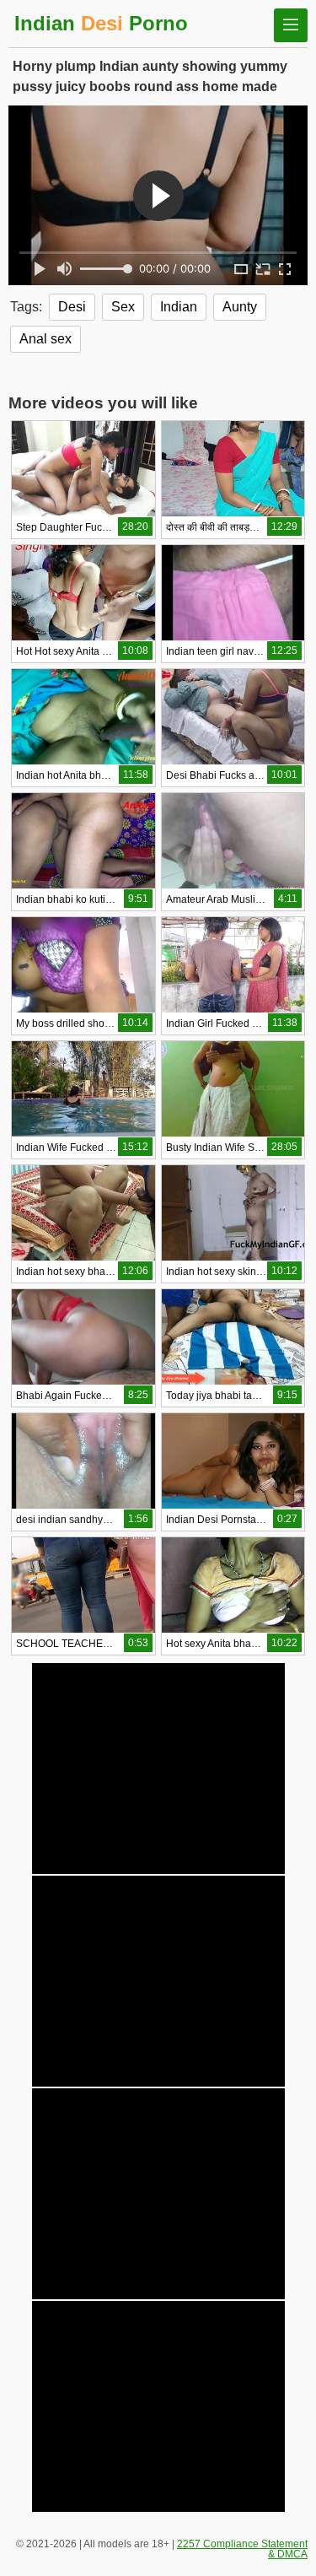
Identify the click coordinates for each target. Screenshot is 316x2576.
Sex (123, 307)
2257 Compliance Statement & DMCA (242, 2549)
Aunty (240, 307)
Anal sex (46, 339)
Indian (179, 307)
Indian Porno (101, 23)
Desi (72, 307)
